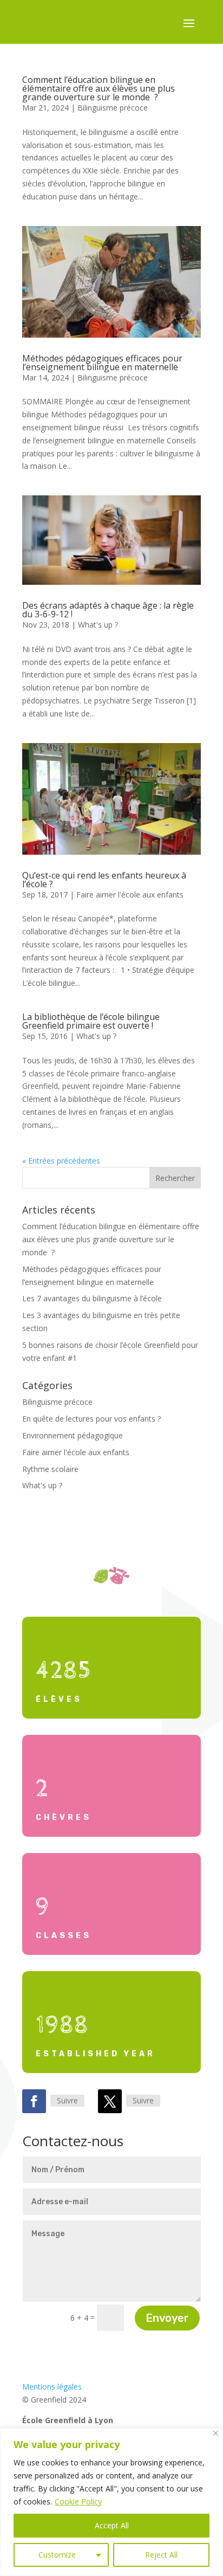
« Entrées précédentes (61, 1161)
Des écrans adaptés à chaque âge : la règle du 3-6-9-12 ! (108, 610)
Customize (57, 2555)
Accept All (112, 2525)
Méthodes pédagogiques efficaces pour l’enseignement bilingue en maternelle (102, 363)
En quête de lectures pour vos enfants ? (91, 1419)
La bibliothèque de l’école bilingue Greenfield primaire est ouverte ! (91, 1021)
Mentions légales (52, 2387)
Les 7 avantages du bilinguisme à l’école (92, 1298)
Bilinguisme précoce (113, 108)
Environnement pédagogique (73, 1435)
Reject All (161, 2555)
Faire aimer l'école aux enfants (130, 895)
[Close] (216, 2433)
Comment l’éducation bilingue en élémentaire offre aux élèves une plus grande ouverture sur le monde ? (99, 88)
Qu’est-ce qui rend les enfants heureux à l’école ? (104, 880)
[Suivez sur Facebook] (34, 2101)
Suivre (67, 2100)
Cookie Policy (78, 2501)
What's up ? (98, 625)
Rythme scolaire (50, 1469)
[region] (111, 2502)
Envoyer (167, 2318)
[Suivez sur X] (110, 2101)
